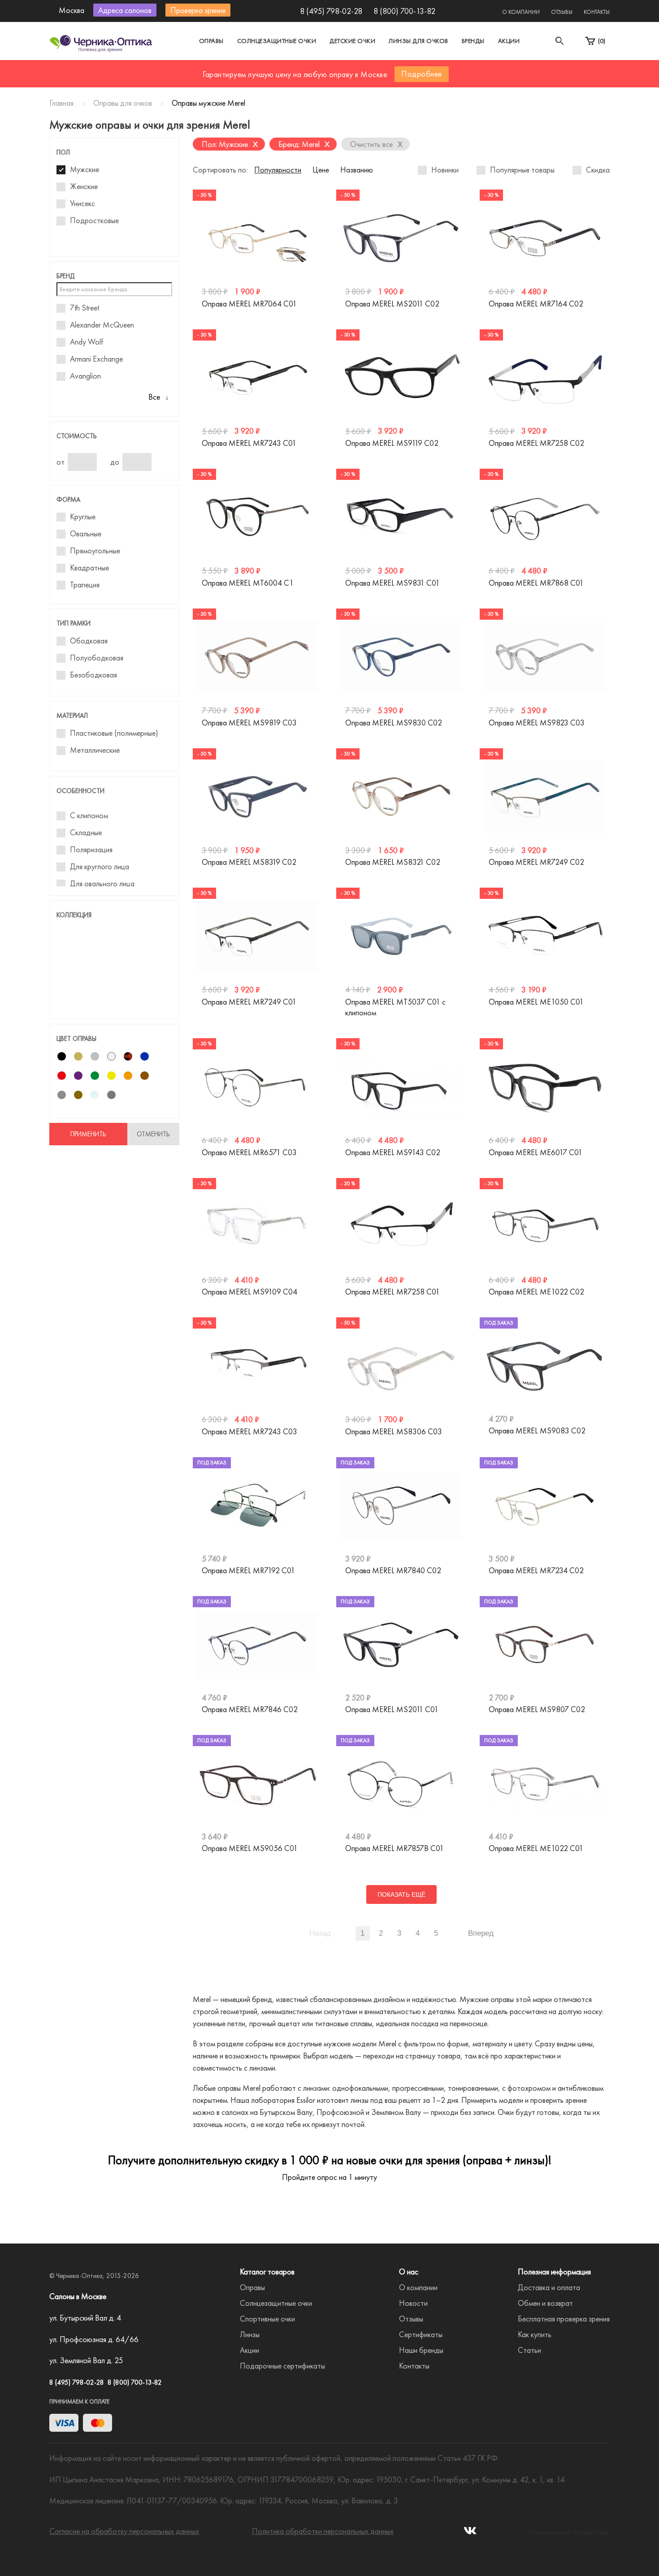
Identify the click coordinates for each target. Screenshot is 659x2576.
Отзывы (562, 12)
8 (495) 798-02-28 (331, 11)
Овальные (86, 534)
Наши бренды (421, 2350)
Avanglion (85, 376)
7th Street (85, 308)
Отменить (153, 1134)
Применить (88, 1134)
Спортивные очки (267, 2319)
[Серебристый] (95, 1056)
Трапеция (85, 585)
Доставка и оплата (549, 2287)
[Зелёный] (95, 1076)
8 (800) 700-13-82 (404, 11)
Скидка (598, 170)
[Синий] (145, 1056)
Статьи (529, 2350)
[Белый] (111, 1056)
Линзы (250, 2334)
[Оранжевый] (128, 1076)
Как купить (535, 2334)
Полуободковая (97, 658)
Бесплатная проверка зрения (564, 2319)
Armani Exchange (96, 359)
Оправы (211, 41)
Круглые (83, 517)
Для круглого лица (100, 867)
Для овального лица (102, 884)
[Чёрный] (62, 1056)
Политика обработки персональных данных (323, 2531)
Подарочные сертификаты (282, 2366)
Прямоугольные (95, 551)
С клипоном (89, 816)
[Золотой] (78, 1056)
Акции (509, 41)
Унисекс (82, 203)
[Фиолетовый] (78, 1076)
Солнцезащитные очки (277, 41)
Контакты (597, 12)
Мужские (85, 169)
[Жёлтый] (111, 1076)
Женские (84, 186)
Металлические (95, 750)
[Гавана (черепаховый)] (128, 1056)
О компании (521, 12)
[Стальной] (111, 1095)
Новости (413, 2303)
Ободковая (89, 641)
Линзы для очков (418, 41)
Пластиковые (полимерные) (114, 733)
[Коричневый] (145, 1076)
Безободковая (93, 675)
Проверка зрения (198, 10)
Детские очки (352, 41)
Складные (86, 833)
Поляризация (91, 850)
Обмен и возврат (545, 2303)
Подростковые (94, 220)
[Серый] (62, 1095)
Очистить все (377, 144)
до (115, 462)
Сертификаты (421, 2334)
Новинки (445, 170)
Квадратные (89, 568)
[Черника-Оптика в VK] (470, 2533)
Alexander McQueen (102, 325)
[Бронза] (78, 1095)
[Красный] (62, 1076)
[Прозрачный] (95, 1095)
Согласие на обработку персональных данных (124, 2531)
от (61, 462)
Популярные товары (522, 170)
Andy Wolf (87, 342)
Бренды (473, 41)
